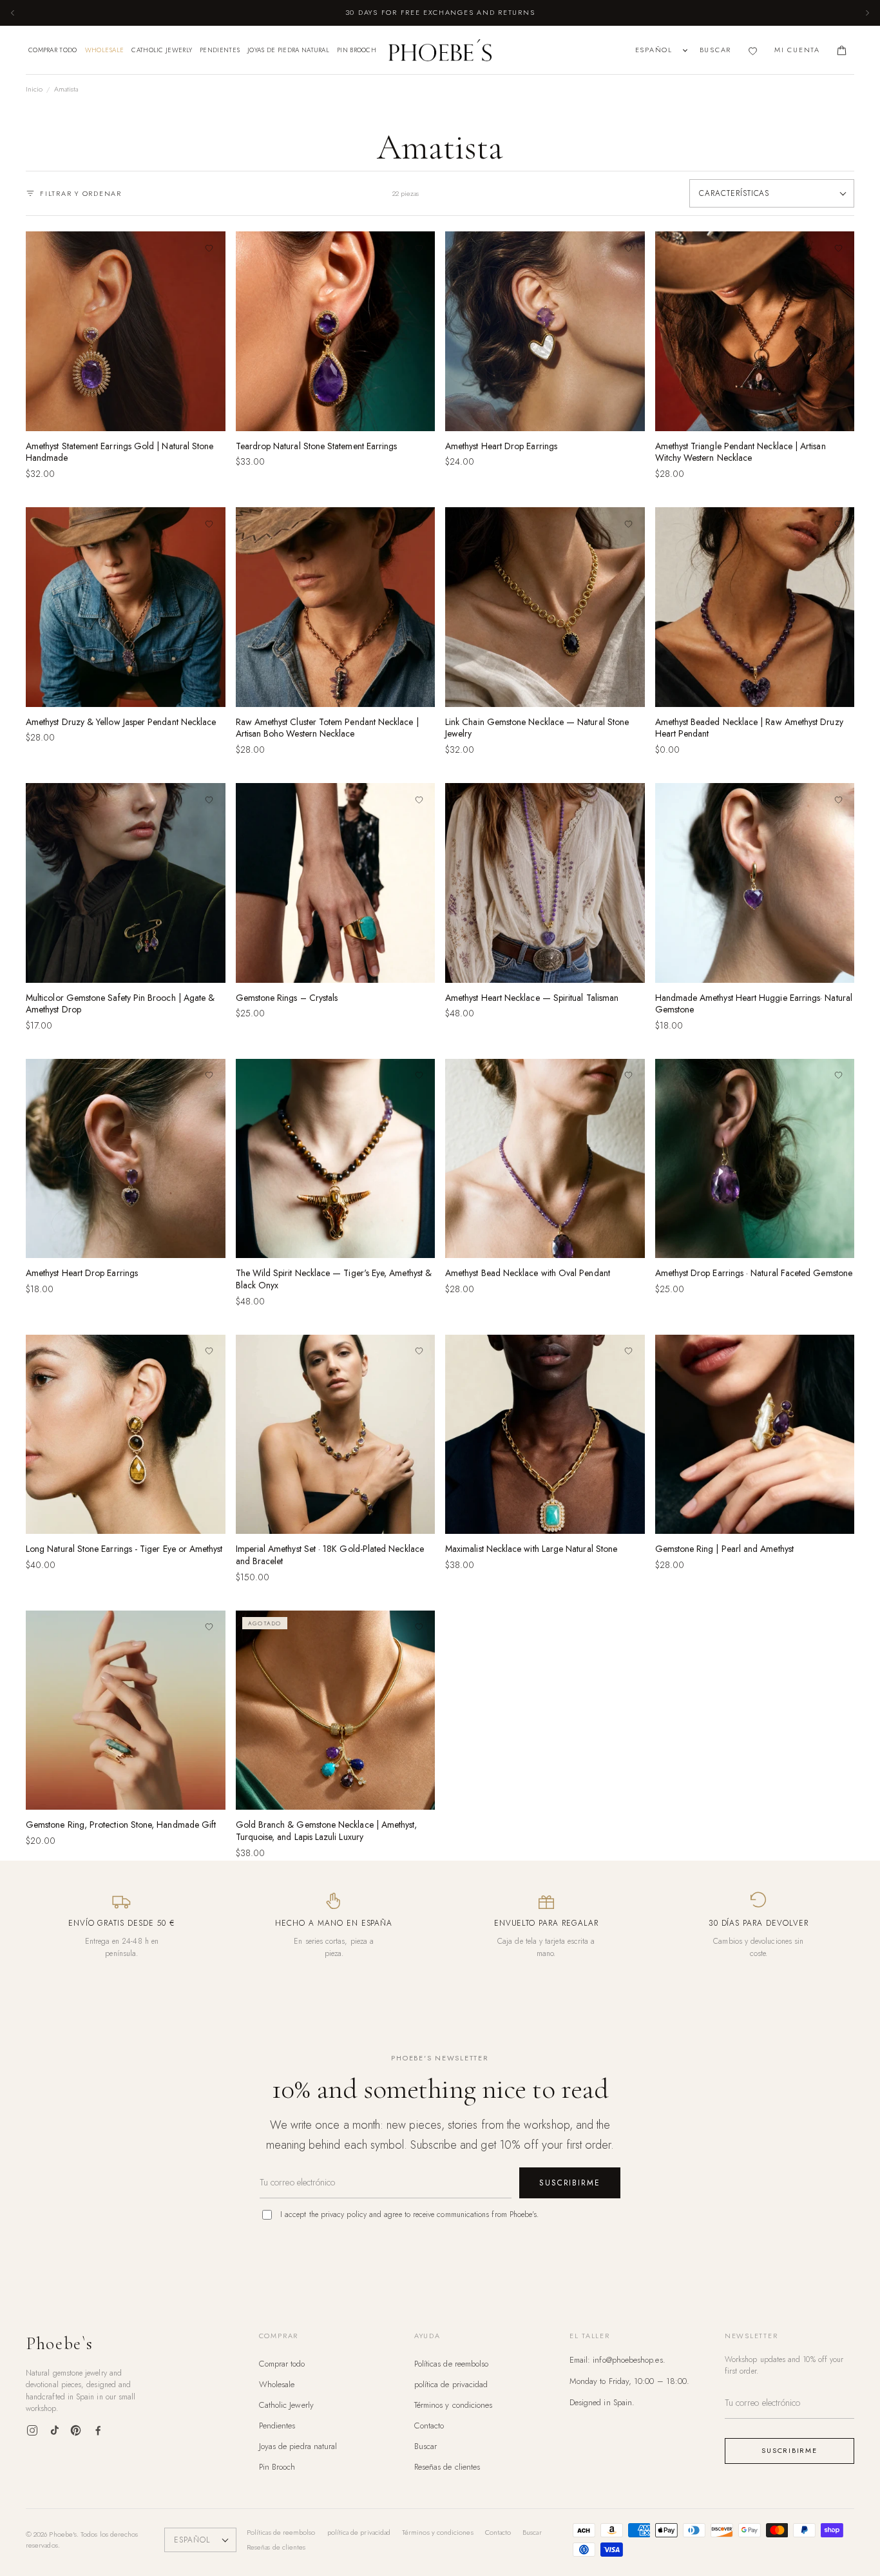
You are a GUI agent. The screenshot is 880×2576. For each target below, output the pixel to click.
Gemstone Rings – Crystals (287, 998)
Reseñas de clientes (447, 2467)
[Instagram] (32, 2430)
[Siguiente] (867, 13)
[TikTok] (54, 2430)
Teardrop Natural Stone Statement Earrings (317, 446)
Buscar (426, 2446)
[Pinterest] (76, 2430)
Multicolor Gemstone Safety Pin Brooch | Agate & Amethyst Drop (120, 1004)
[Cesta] (842, 51)
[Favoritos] (753, 51)
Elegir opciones (335, 416)
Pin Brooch (357, 50)
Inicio (34, 89)
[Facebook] (98, 2430)
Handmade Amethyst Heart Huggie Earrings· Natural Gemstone (754, 1004)
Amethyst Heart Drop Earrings (501, 446)
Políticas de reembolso (452, 2364)
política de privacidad (451, 2384)
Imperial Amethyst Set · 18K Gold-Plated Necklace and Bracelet (330, 1555)
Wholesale (105, 50)
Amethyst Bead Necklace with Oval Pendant (528, 1273)
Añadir (125, 416)
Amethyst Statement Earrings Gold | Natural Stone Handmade (120, 452)
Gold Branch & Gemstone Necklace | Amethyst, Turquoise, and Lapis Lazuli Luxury (327, 1831)
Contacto (429, 2426)
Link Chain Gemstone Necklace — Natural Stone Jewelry (537, 728)
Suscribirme (570, 2183)
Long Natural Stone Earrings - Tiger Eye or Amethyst (124, 1549)
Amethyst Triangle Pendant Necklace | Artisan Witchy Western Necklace (741, 452)
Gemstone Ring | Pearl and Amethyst (724, 1549)
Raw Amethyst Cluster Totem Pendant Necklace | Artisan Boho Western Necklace (327, 728)
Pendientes (220, 50)
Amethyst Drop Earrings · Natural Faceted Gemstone (754, 1273)
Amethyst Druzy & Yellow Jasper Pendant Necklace (121, 722)
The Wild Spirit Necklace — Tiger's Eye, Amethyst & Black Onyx (334, 1279)
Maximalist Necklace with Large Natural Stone (531, 1549)
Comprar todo (53, 50)
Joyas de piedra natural (288, 50)
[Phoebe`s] (440, 50)
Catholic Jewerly (162, 50)
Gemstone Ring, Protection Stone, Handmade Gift (121, 1825)
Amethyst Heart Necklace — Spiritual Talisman (532, 998)
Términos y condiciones (454, 2405)
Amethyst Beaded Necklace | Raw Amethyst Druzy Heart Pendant (749, 728)
